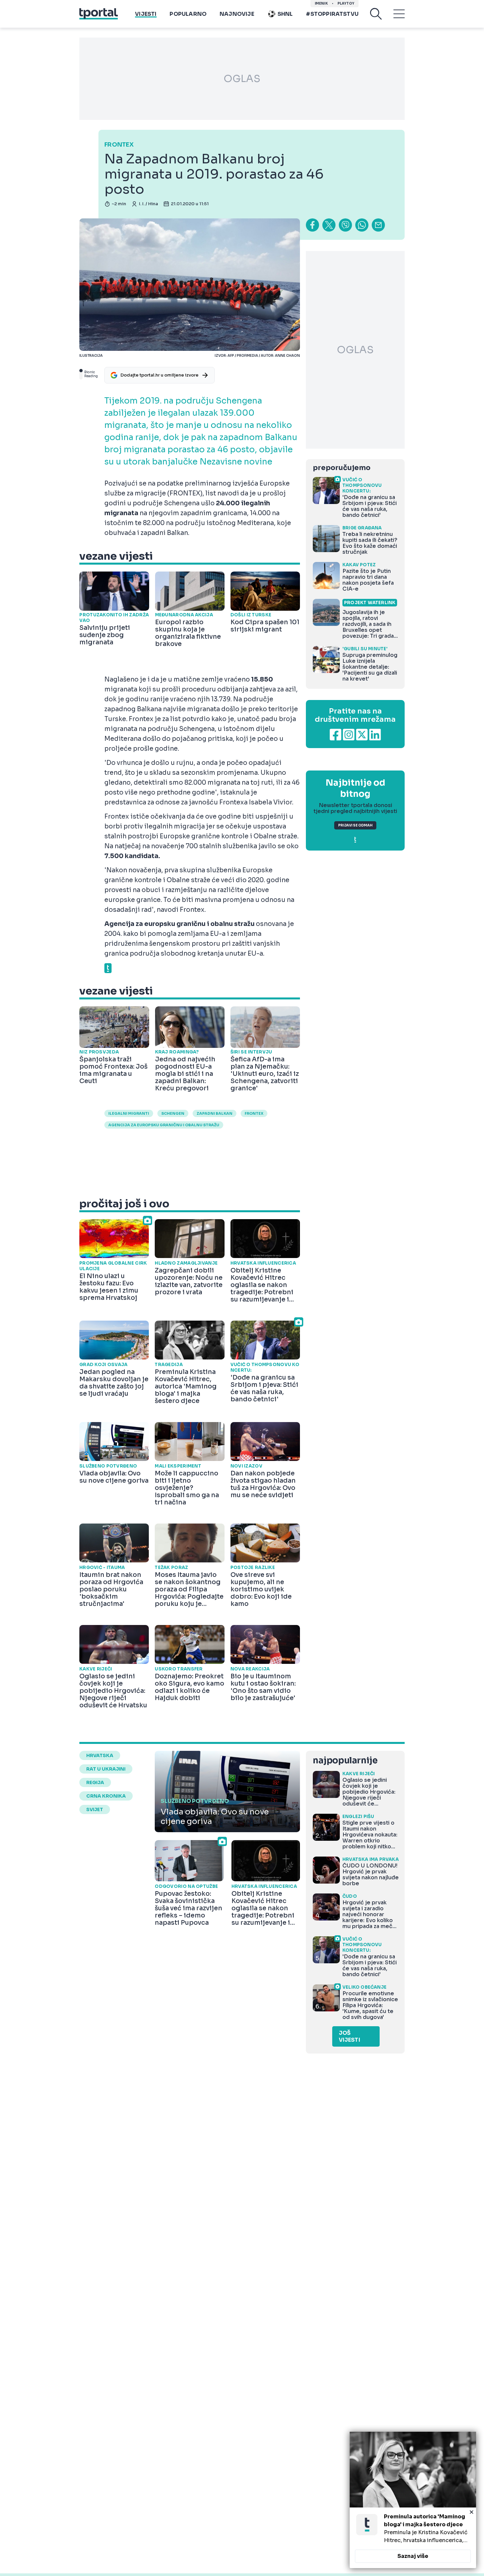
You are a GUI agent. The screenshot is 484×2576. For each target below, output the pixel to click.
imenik (321, 3)
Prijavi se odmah (355, 825)
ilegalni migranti (129, 1113)
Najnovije (237, 14)
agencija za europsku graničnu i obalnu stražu (164, 1125)
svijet (95, 1809)
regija (95, 1782)
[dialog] (413, 2500)
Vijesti (146, 14)
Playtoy (346, 3)
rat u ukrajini (106, 1769)
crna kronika (106, 1796)
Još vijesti (350, 2036)
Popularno (188, 14)
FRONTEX (254, 1113)
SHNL (285, 14)
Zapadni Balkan (215, 1113)
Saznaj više (413, 2556)
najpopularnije (345, 1761)
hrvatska (100, 1755)
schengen (173, 1113)
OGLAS (242, 79)
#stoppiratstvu (332, 14)
